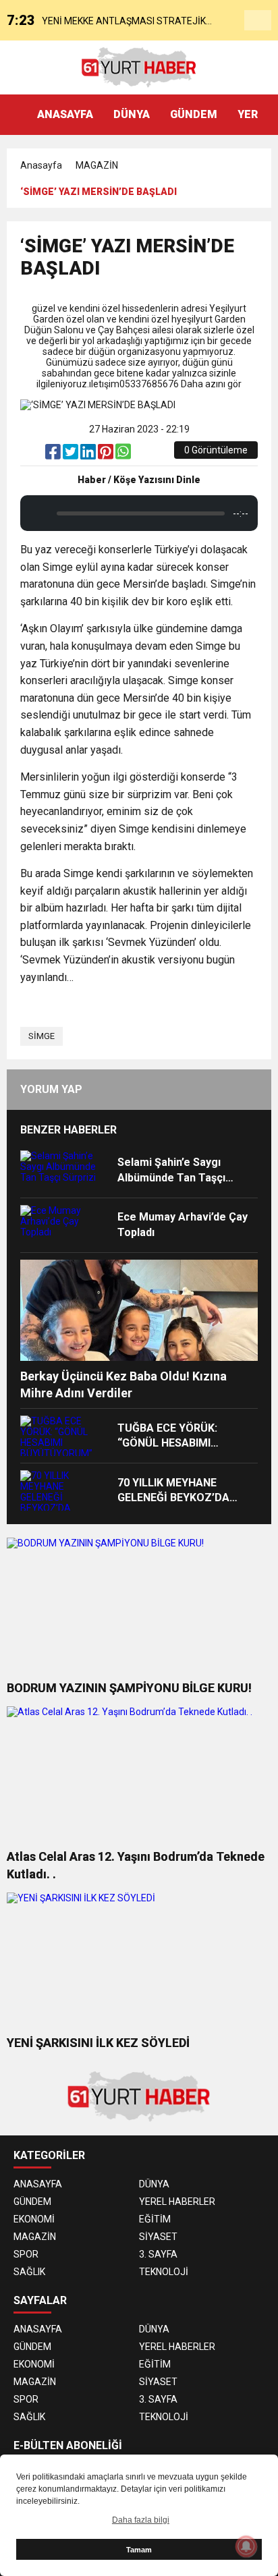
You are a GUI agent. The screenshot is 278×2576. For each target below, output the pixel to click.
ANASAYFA (65, 114)
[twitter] (72, 455)
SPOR (26, 2254)
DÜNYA (132, 114)
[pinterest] (107, 455)
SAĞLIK (29, 2272)
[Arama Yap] (258, 21)
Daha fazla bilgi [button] (141, 2520)
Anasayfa (41, 165)
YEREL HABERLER (177, 2202)
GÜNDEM (194, 114)
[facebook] (54, 455)
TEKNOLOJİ (164, 2272)
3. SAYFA (158, 2254)
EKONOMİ (34, 2219)
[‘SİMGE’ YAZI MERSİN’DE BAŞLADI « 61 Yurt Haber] (139, 67)
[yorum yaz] (140, 455)
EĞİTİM (155, 2219)
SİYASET (158, 2237)
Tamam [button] (139, 2550)
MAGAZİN (97, 165)
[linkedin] (89, 455)
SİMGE (41, 1036)
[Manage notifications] (246, 2546)
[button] (268, 115)
